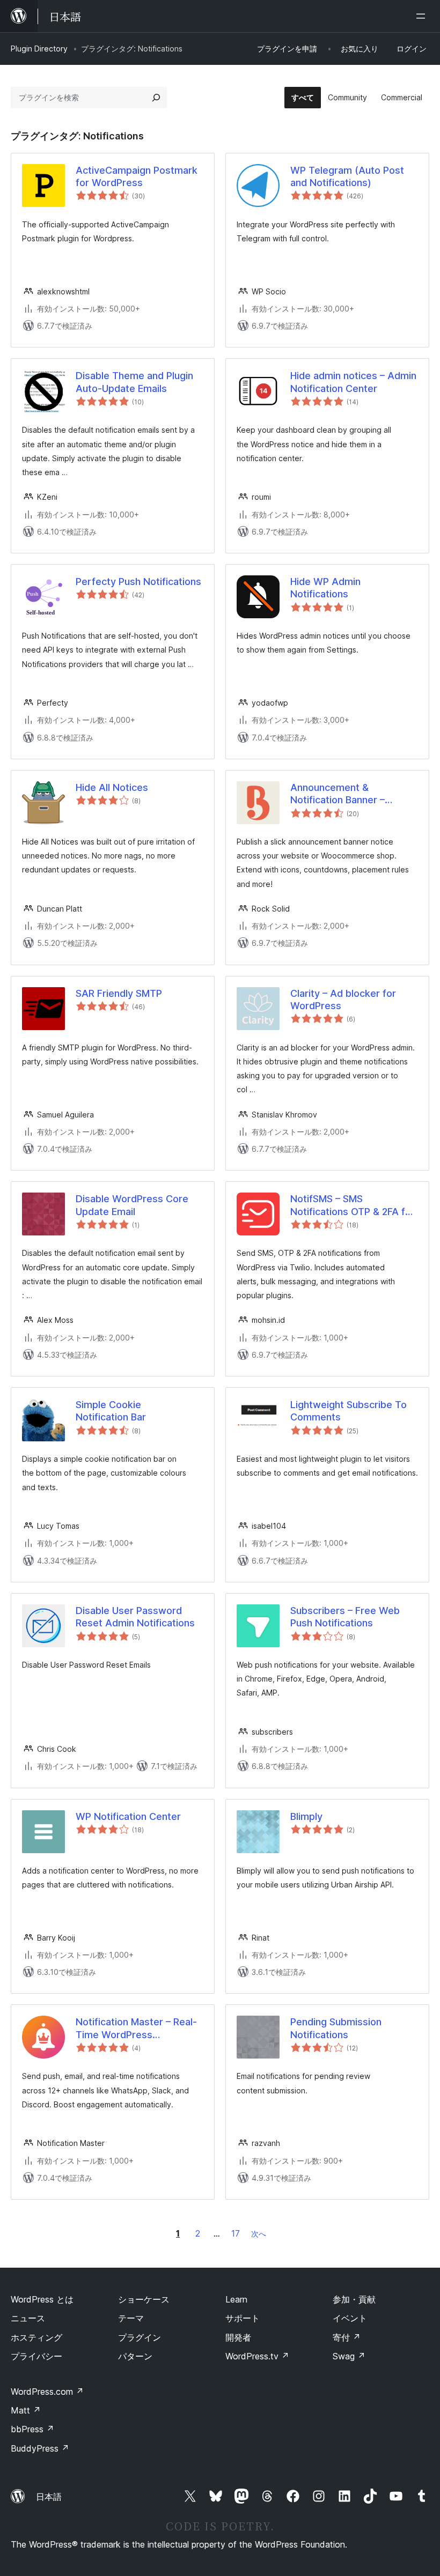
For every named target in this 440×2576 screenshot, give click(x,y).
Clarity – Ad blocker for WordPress (343, 1000)
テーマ (131, 2318)
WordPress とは (42, 2299)
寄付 (347, 2337)
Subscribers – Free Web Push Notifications (345, 1617)
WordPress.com (47, 2392)
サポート (243, 2318)
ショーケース (144, 2299)
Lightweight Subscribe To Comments (349, 1411)
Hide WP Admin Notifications (325, 588)
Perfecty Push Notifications (138, 582)
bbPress (32, 2429)
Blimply (306, 1816)
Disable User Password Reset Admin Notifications (135, 1617)
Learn (236, 2299)
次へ (259, 2234)
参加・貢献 (354, 2299)
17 (236, 2233)
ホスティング (36, 2337)
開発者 (238, 2337)
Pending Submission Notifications (336, 2028)
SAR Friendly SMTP (119, 993)
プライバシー (36, 2356)
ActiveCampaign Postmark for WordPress (137, 176)
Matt (26, 2410)
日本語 (49, 2497)
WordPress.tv (257, 2356)
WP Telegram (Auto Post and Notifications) (347, 176)
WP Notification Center (128, 1816)
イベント (350, 2318)
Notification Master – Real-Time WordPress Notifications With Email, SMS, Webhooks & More (136, 2029)
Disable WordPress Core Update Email (132, 1205)
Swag (349, 2356)
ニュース (28, 2318)
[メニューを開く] (423, 16)
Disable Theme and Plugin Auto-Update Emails (134, 382)
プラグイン (140, 2337)
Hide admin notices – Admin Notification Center (353, 382)
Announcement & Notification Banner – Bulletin (338, 794)
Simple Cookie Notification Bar (111, 1411)
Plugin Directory (39, 49)
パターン (135, 2356)
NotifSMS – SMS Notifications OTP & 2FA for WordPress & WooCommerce (353, 1205)
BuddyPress (40, 2448)
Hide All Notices (112, 787)
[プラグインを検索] (156, 98)
